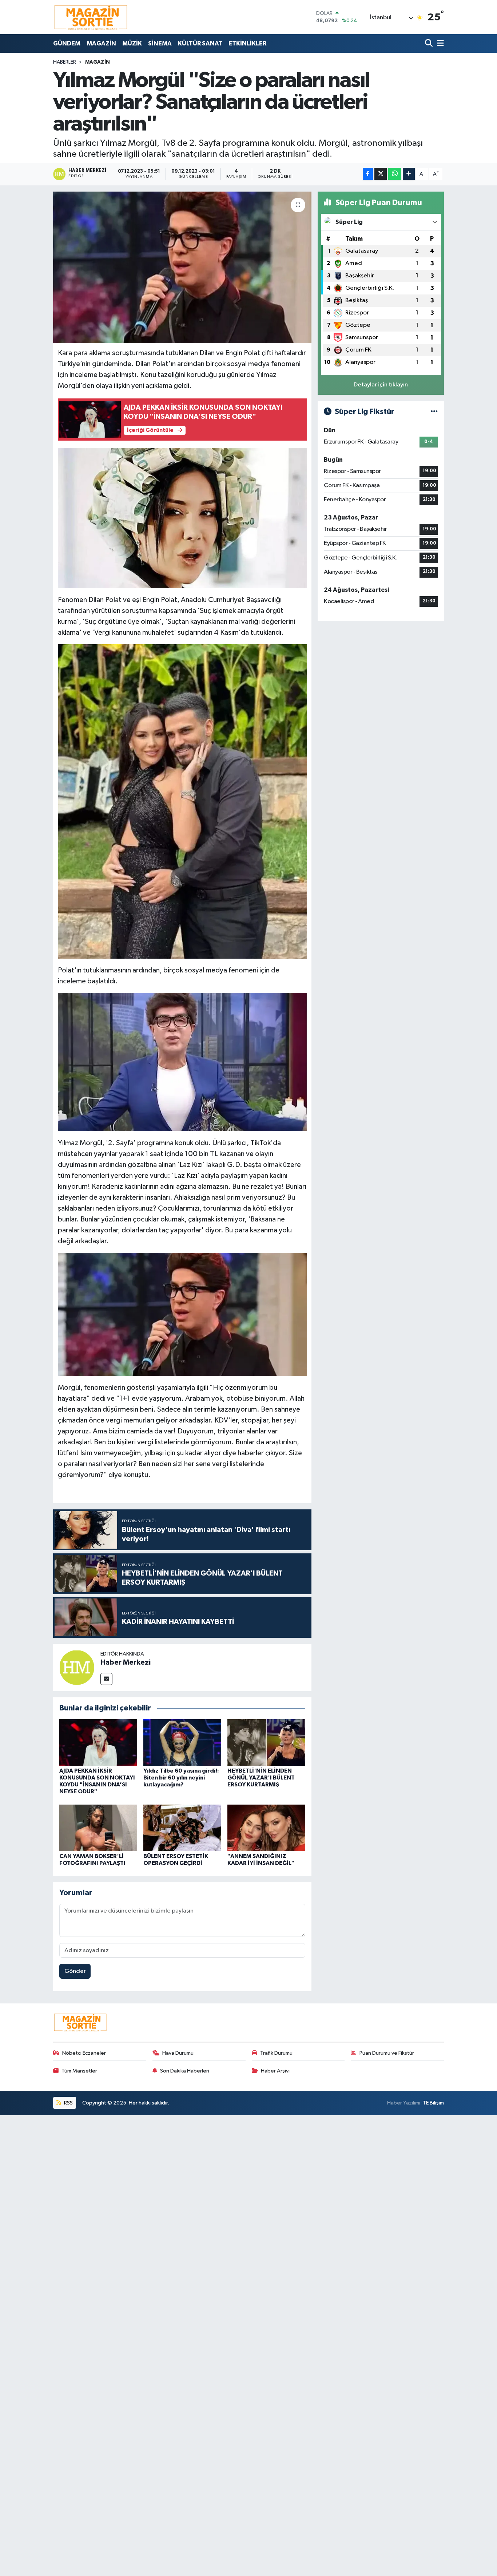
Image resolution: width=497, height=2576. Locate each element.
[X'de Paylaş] (381, 174)
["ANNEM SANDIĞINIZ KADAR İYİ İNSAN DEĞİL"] (266, 1828)
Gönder (75, 1971)
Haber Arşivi (275, 2071)
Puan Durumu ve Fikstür (387, 2053)
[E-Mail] (106, 1679)
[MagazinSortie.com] (91, 17)
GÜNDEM (67, 43)
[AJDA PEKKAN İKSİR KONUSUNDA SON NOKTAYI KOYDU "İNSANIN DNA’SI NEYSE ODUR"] (98, 1742)
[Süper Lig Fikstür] (434, 412)
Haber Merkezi (126, 1662)
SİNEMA (160, 43)
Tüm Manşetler (79, 2071)
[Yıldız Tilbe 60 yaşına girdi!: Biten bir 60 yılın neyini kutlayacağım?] (182, 1742)
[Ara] (430, 43)
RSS (68, 2103)
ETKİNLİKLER (247, 43)
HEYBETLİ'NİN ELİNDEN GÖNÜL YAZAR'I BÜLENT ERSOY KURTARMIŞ (261, 1778)
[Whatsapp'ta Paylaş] (395, 174)
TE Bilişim (433, 2103)
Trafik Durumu (276, 2053)
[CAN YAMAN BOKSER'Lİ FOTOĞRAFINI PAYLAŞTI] (98, 1828)
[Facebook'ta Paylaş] (368, 174)
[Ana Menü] (439, 43)
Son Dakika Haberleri (185, 2071)
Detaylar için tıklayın (381, 385)
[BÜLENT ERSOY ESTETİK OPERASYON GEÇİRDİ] (182, 1828)
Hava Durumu (178, 2053)
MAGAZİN (101, 43)
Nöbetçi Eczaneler (84, 2053)
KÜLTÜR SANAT (200, 43)
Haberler (65, 62)
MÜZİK (132, 43)
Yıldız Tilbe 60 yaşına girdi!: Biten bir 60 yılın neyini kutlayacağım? (181, 1778)
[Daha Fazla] (409, 174)
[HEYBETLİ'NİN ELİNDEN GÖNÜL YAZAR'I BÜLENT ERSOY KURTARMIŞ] (266, 1742)
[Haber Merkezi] (77, 1667)
